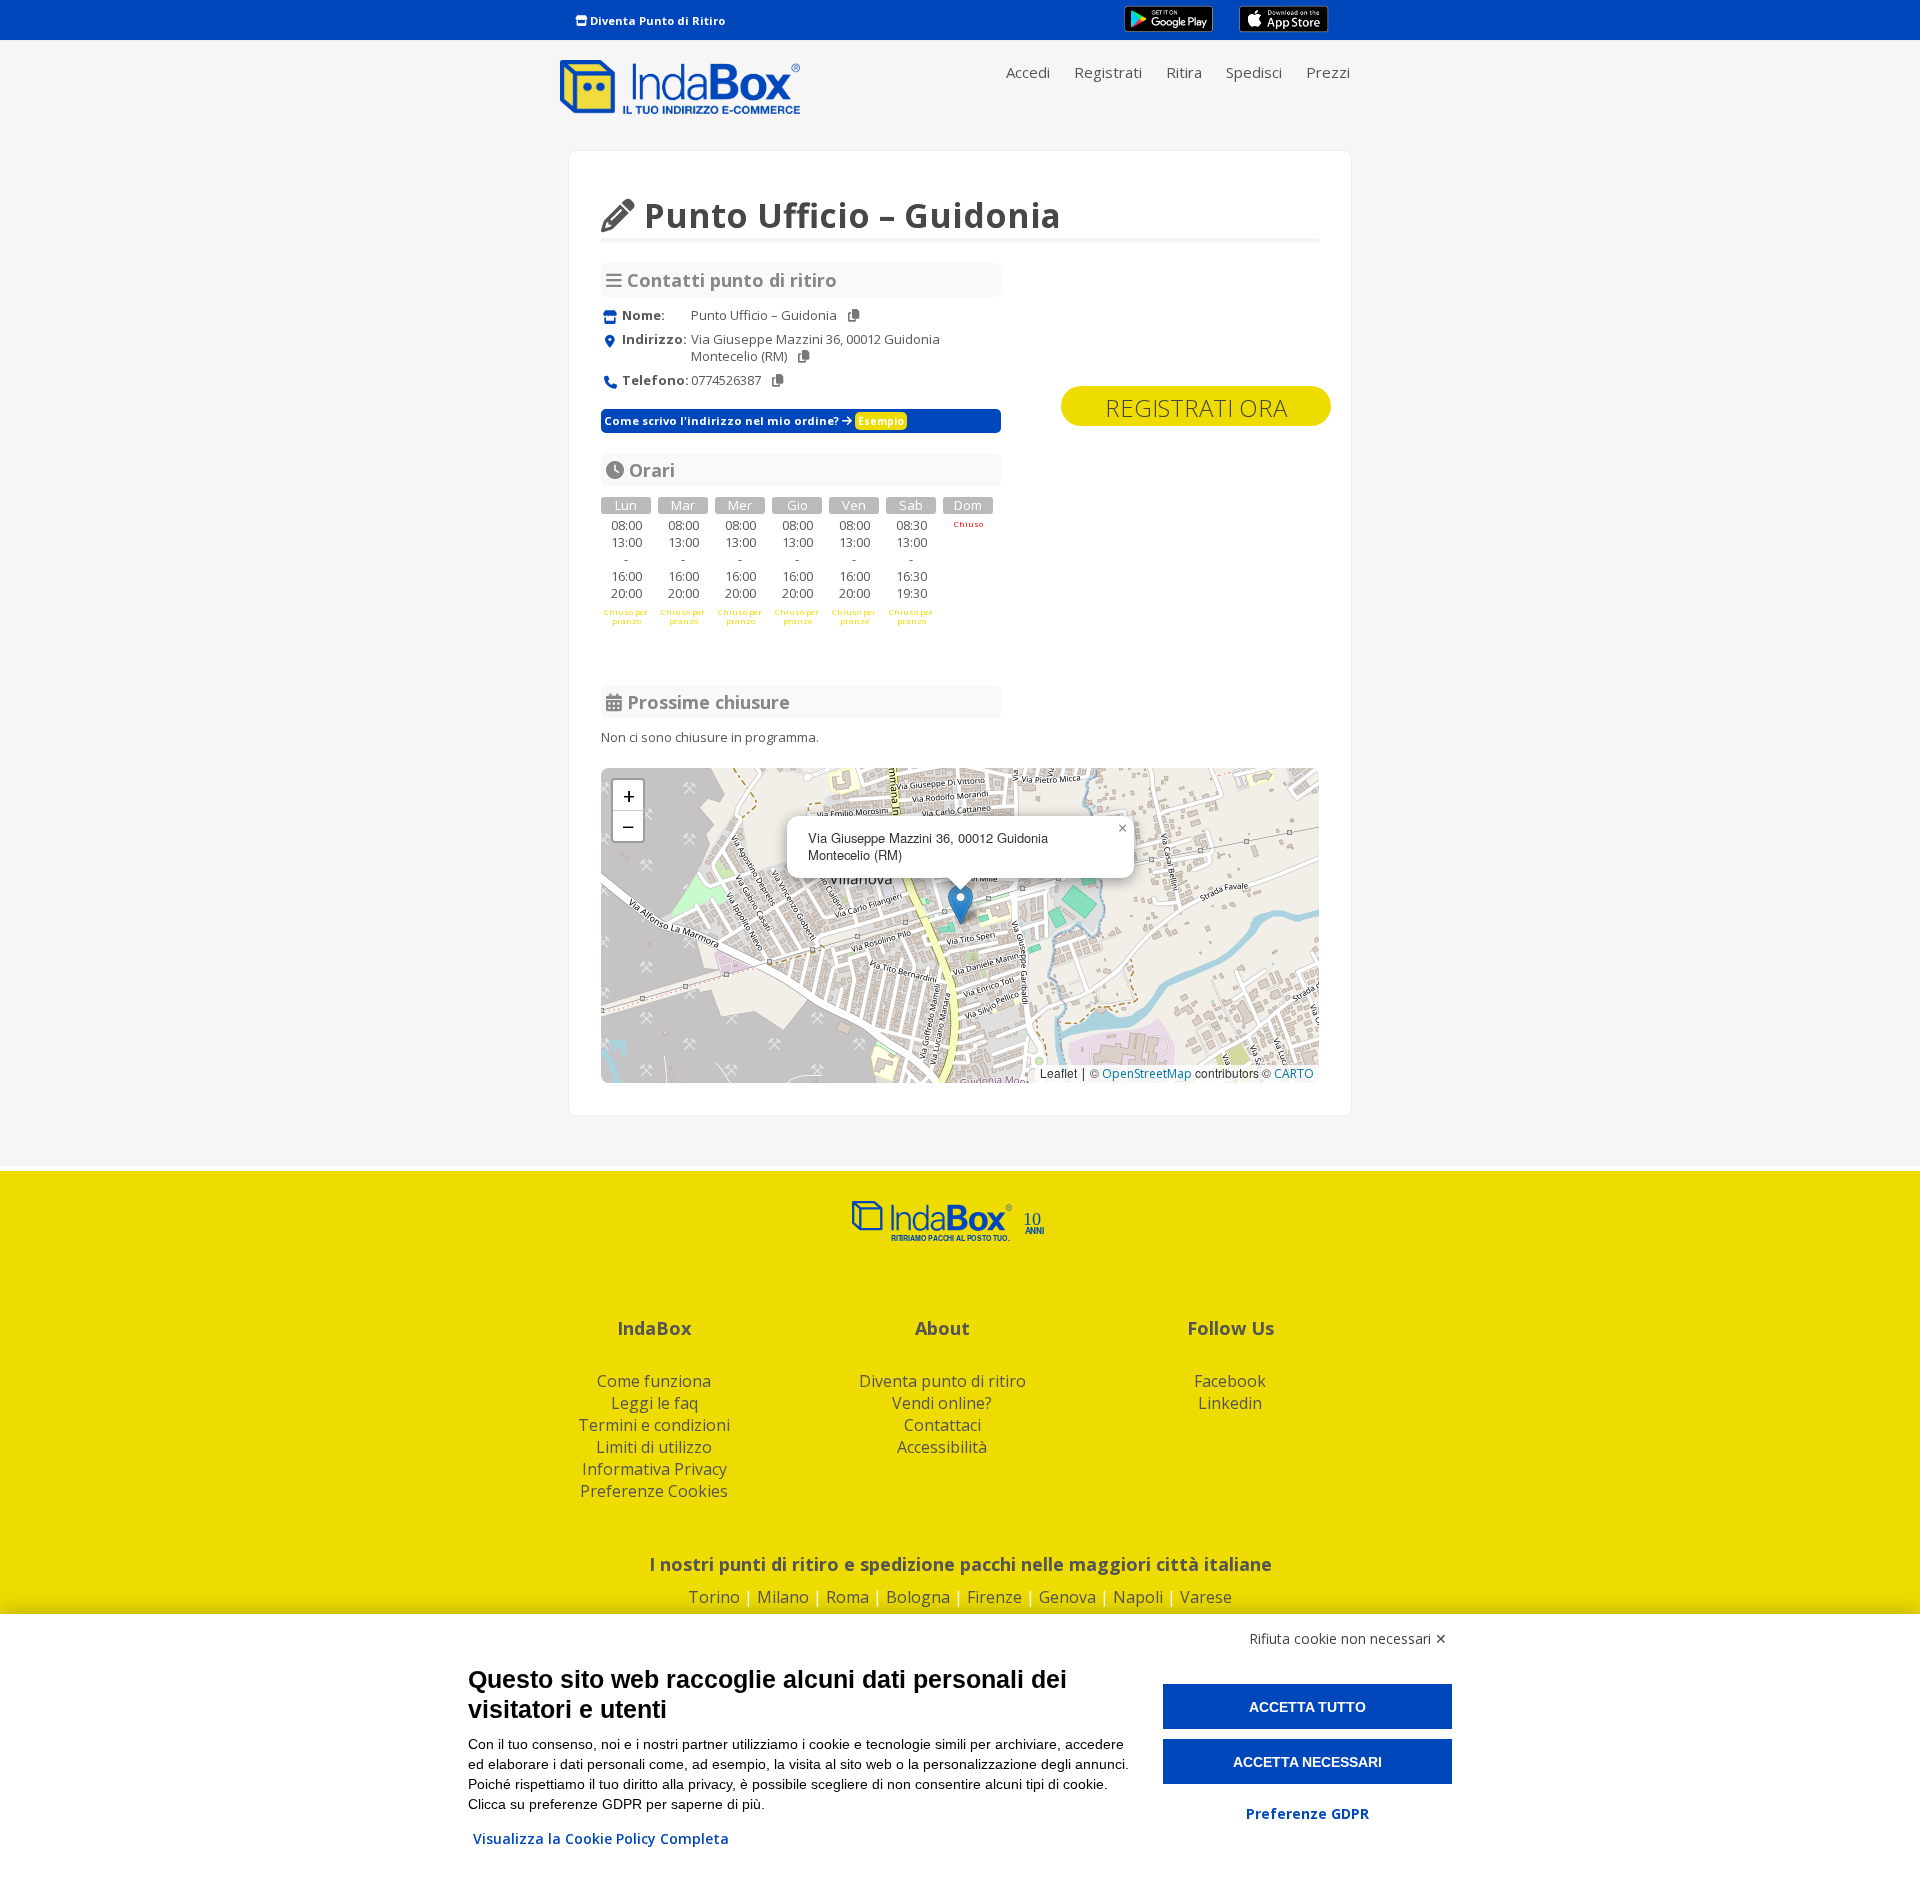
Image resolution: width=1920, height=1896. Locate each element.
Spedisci (1254, 72)
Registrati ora (1196, 407)
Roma (847, 1597)
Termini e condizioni (654, 1425)
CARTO (1294, 1073)
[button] (960, 904)
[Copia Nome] (853, 315)
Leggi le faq (654, 1403)
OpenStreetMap (1147, 1073)
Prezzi (1328, 72)
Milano (783, 1597)
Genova (1067, 1597)
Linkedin (1230, 1403)
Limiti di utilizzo (654, 1447)
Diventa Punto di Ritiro (656, 20)
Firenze (994, 1597)
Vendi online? (942, 1403)
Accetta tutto (1307, 1707)
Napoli (1138, 1597)
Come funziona (654, 1381)
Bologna (918, 1597)
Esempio (881, 421)
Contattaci (942, 1425)
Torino (714, 1597)
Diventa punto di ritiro (942, 1381)
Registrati (1108, 72)
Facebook (1230, 1381)
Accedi (1028, 72)
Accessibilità (942, 1447)
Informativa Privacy (654, 1469)
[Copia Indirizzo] (803, 356)
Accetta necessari (1307, 1762)
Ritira (1184, 72)
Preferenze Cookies (654, 1491)
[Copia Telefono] (777, 380)
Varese (1206, 1597)
